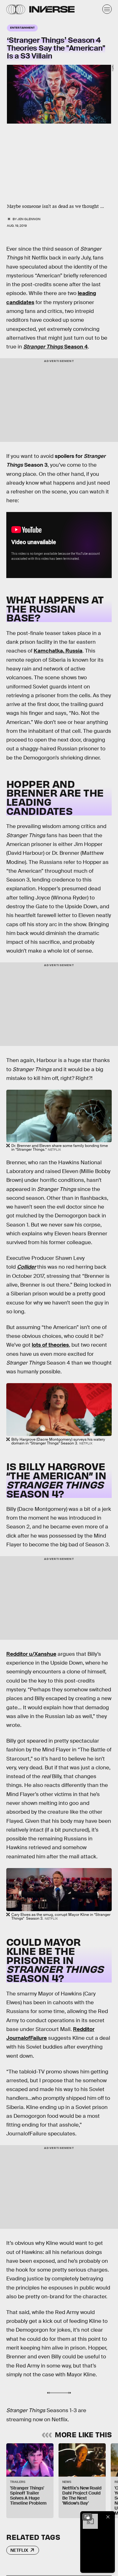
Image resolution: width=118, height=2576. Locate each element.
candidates (20, 302)
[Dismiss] (108, 2517)
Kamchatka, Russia (58, 651)
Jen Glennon (29, 219)
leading (87, 293)
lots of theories (50, 1345)
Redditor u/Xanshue (31, 1654)
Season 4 (56, 347)
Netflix (19, 2550)
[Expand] (87, 2517)
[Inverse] (52, 9)
